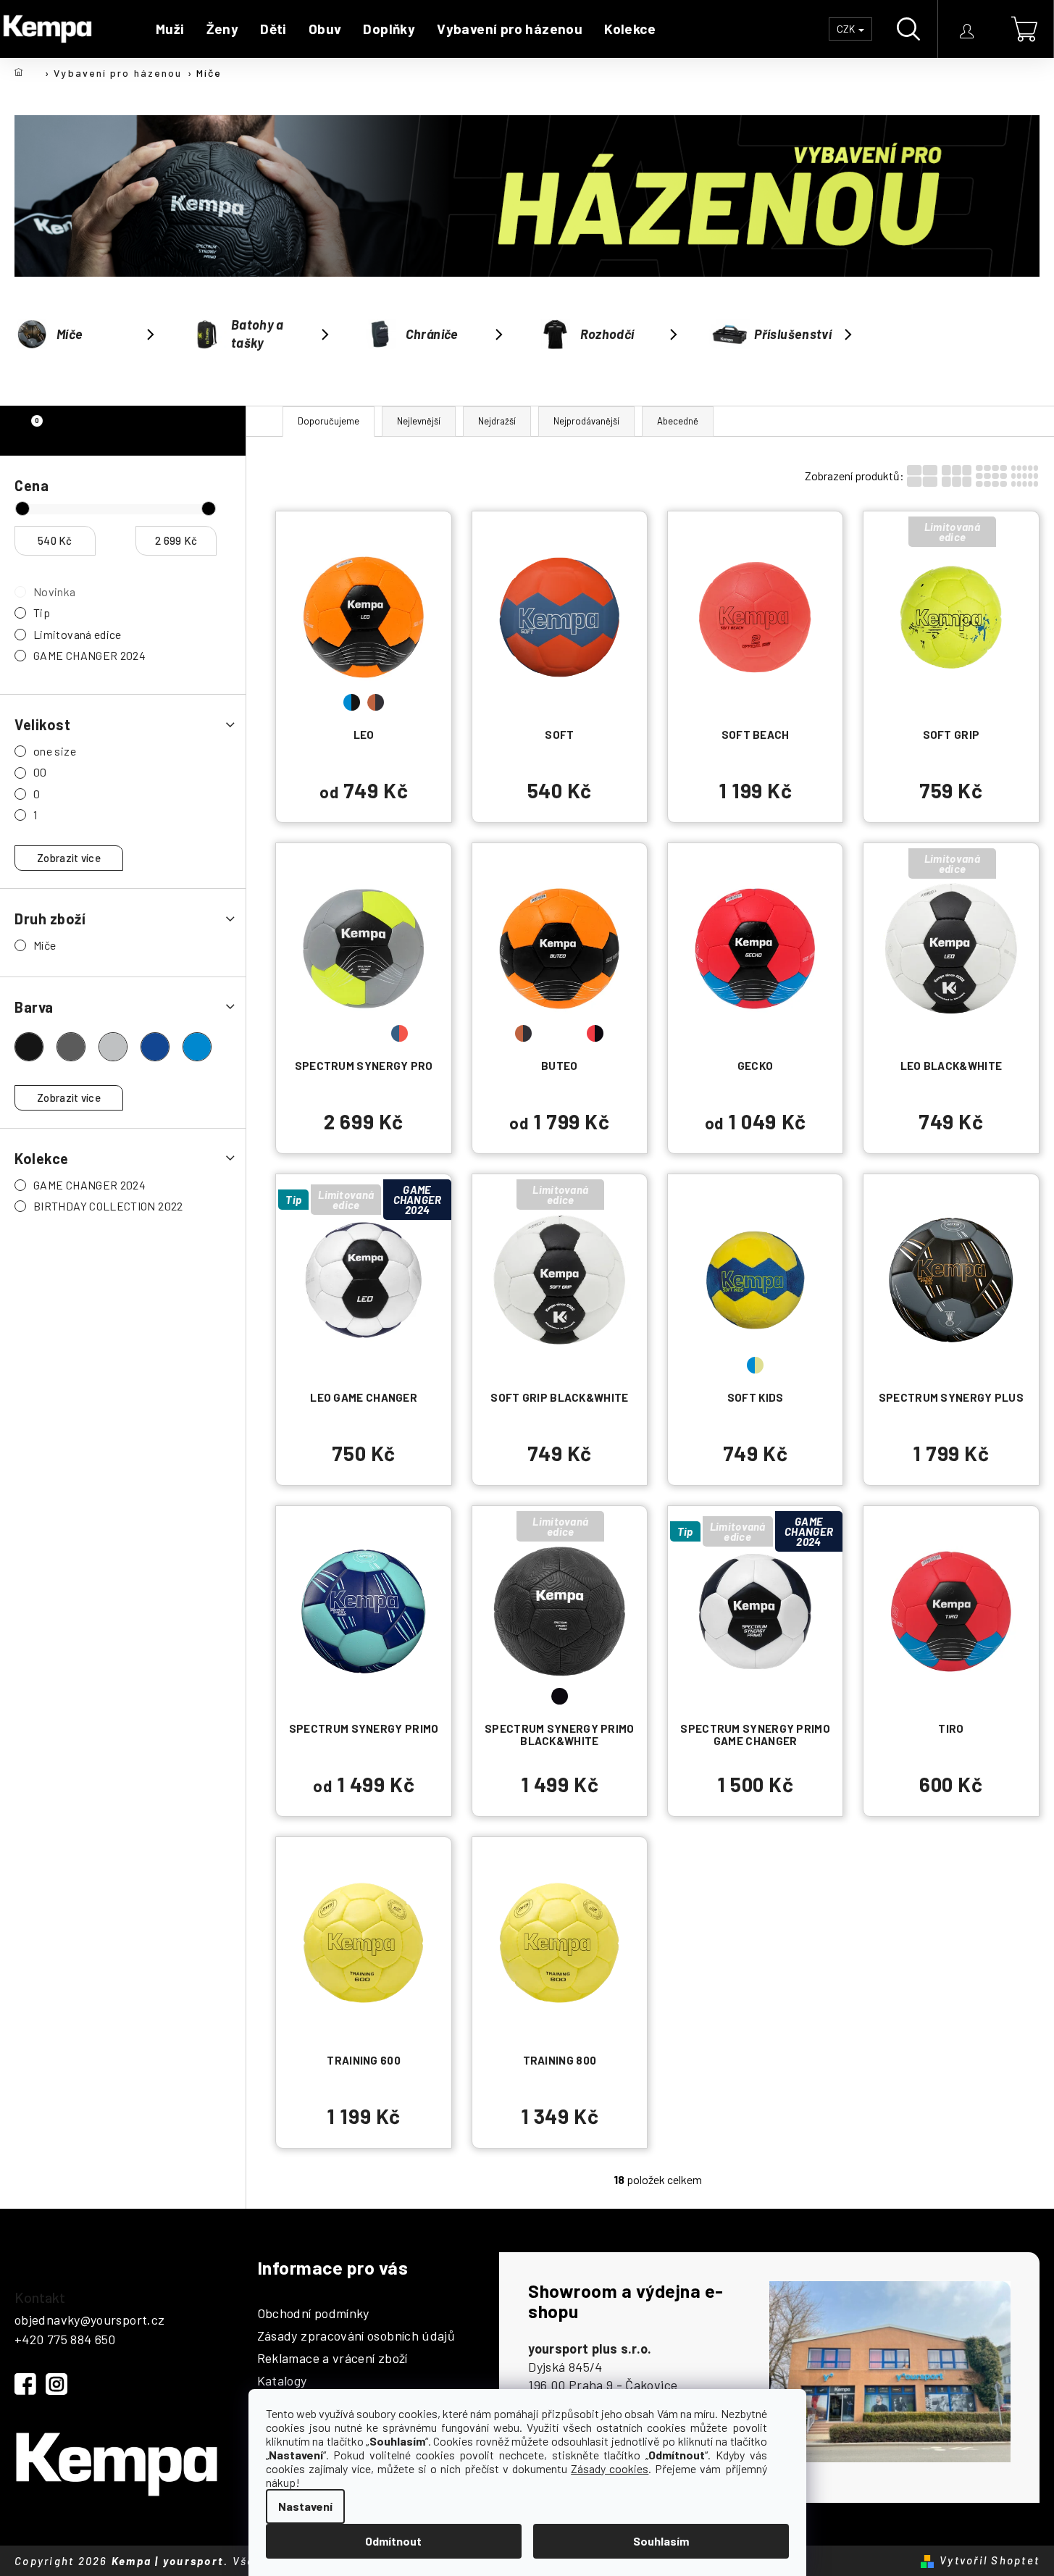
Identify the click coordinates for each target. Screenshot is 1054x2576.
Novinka (55, 591)
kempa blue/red (951, 1696)
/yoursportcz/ (57, 2384)
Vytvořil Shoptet (990, 2560)
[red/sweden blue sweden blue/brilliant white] (364, 1611)
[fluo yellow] (364, 1942)
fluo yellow (364, 2028)
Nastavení (305, 2506)
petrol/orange (571, 1033)
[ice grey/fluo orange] (560, 616)
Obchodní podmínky (313, 2314)
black (560, 1696)
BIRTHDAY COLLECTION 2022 (108, 1206)
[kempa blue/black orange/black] (364, 616)
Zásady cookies (610, 2468)
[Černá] (29, 1047)
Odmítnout (393, 2541)
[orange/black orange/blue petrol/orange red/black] (560, 948)
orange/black (376, 702)
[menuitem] (170, 29)
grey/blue (744, 1033)
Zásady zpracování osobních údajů (356, 2336)
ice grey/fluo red (400, 1033)
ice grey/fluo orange (560, 702)
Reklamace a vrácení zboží (332, 2359)
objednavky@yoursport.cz (89, 2320)
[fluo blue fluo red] (756, 616)
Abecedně (678, 421)
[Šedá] (113, 1047)
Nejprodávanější (586, 421)
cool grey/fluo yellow (328, 1033)
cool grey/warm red (376, 1033)
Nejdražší (497, 421)
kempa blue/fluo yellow (755, 1365)
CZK (847, 29)
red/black (595, 1033)
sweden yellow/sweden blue (951, 1365)
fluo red (768, 702)
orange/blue (547, 1033)
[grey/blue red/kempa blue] (756, 948)
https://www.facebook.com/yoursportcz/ (25, 2384)
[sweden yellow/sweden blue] (951, 1279)
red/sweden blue (352, 1696)
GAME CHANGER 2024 (89, 655)
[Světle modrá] (197, 1047)
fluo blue (744, 702)
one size (55, 751)
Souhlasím (661, 2541)
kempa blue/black (352, 702)
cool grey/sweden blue (352, 1033)
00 (40, 772)
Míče (45, 945)
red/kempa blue (768, 1033)
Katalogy (282, 2381)
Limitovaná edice (78, 634)
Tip (42, 612)
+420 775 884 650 (65, 2339)
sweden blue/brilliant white (376, 1696)
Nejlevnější (419, 421)
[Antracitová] (71, 1047)
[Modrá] (155, 1047)
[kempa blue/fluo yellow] (756, 1279)
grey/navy (755, 1696)
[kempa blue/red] (951, 1611)
